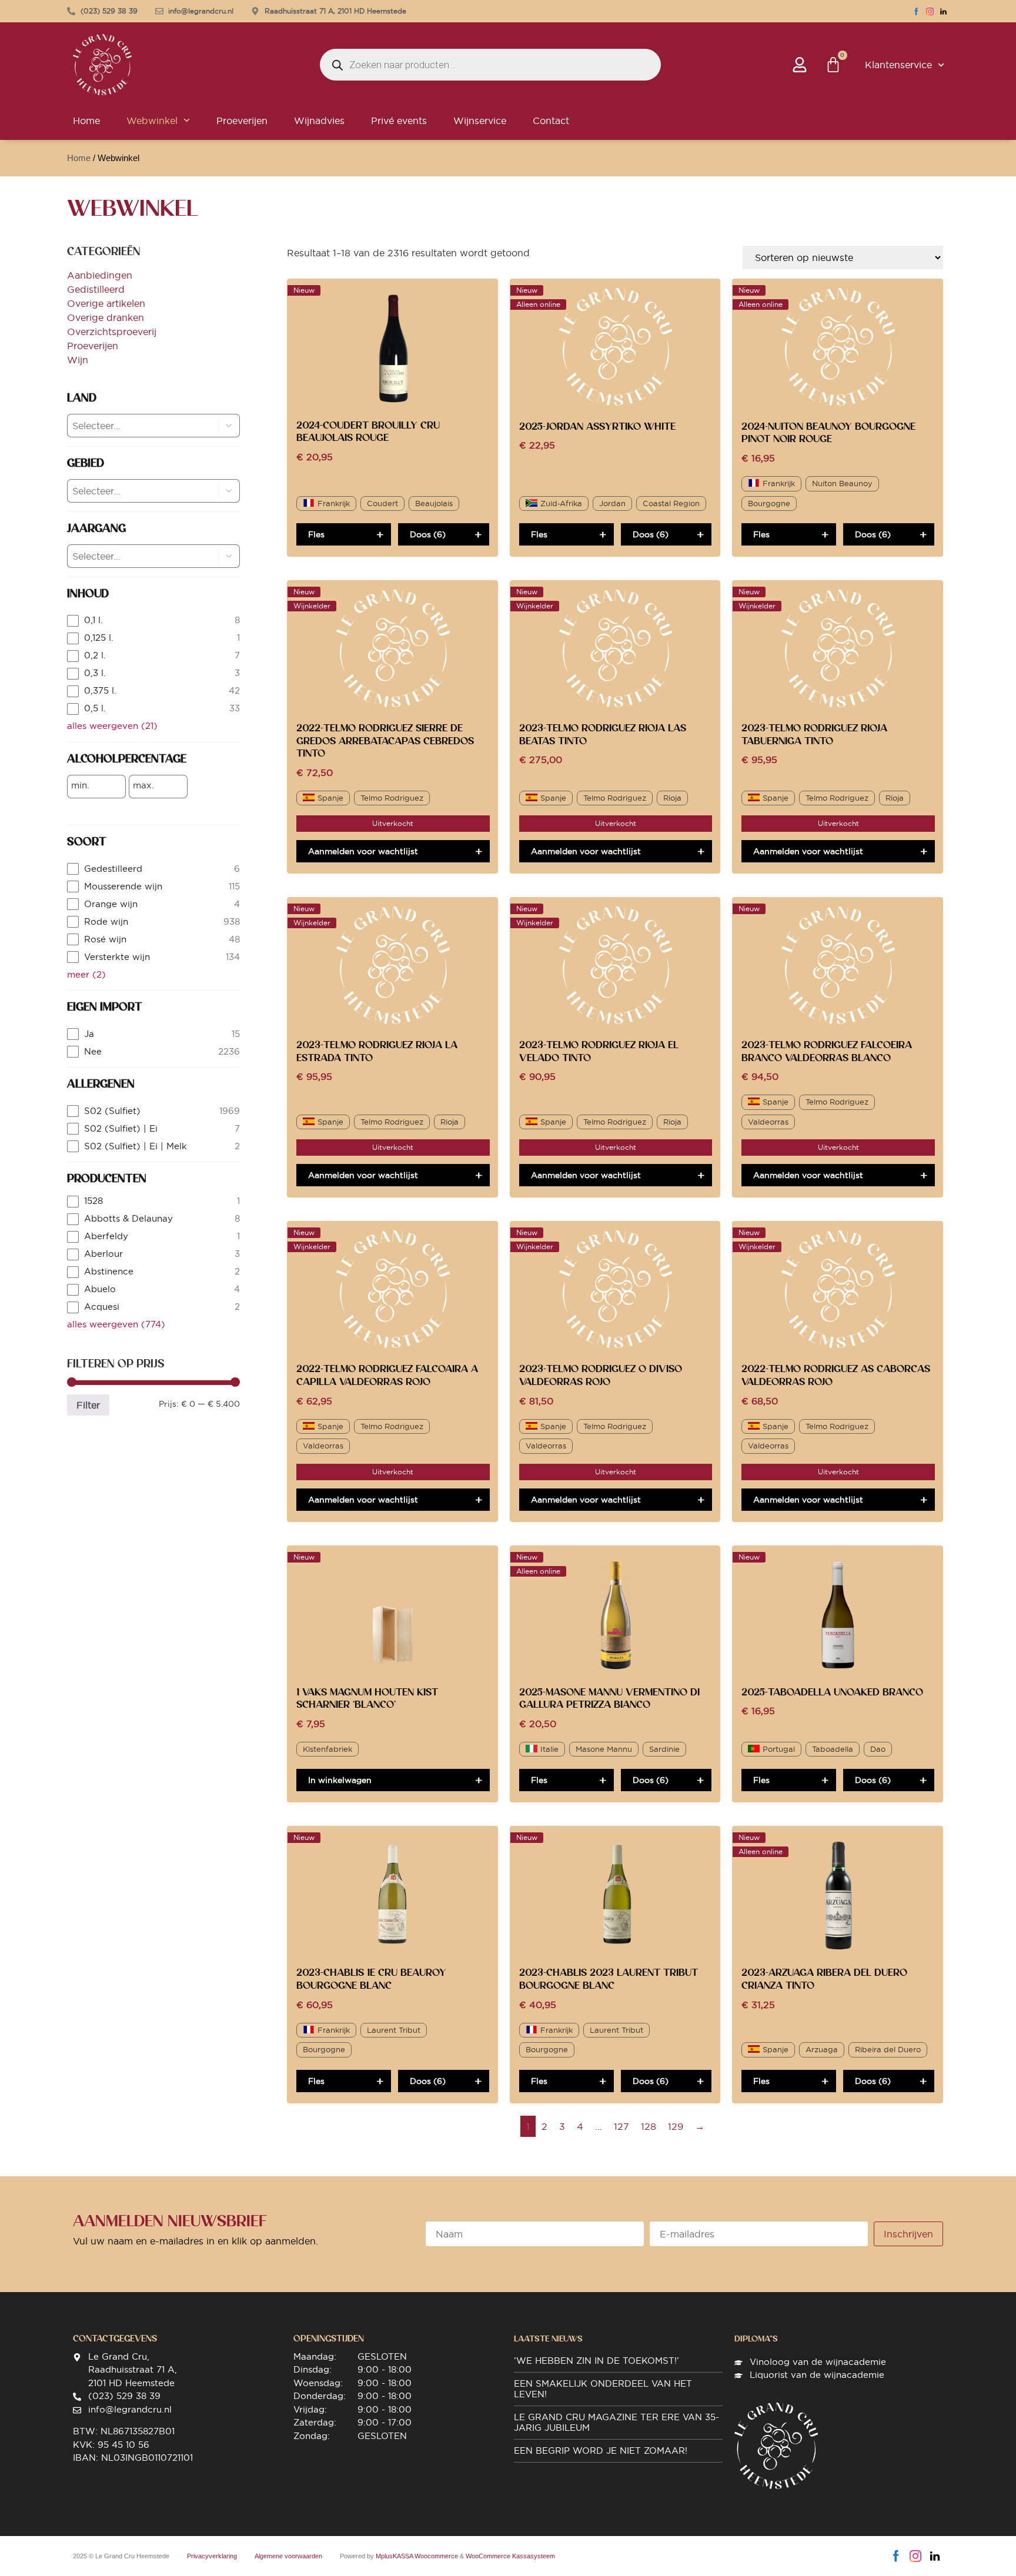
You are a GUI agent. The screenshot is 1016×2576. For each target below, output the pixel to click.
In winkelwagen (340, 1780)
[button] (229, 426)
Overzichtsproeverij (112, 332)
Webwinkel (152, 121)
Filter (88, 1405)
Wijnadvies (319, 121)
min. (80, 785)
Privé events (399, 121)
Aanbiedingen (100, 275)
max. (143, 785)
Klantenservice (898, 65)
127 (621, 2126)
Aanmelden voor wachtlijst (363, 851)
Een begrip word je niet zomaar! (601, 2450)
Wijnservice (480, 121)
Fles (316, 534)
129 (676, 2126)
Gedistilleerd (96, 289)
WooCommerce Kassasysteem (510, 2556)
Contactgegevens (115, 2339)
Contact (551, 121)
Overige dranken (106, 317)
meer (86, 974)
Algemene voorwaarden (288, 2556)
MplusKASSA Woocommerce (417, 2556)
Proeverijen (242, 121)
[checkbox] (153, 620)
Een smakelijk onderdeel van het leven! (603, 2389)
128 (649, 2126)
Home (86, 121)
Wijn (78, 360)
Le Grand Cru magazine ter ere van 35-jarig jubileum (616, 2422)
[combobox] (133, 426)
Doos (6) (428, 534)
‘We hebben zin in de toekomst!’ (596, 2361)
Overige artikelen (106, 303)
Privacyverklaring (212, 2556)
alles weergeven (112, 726)
